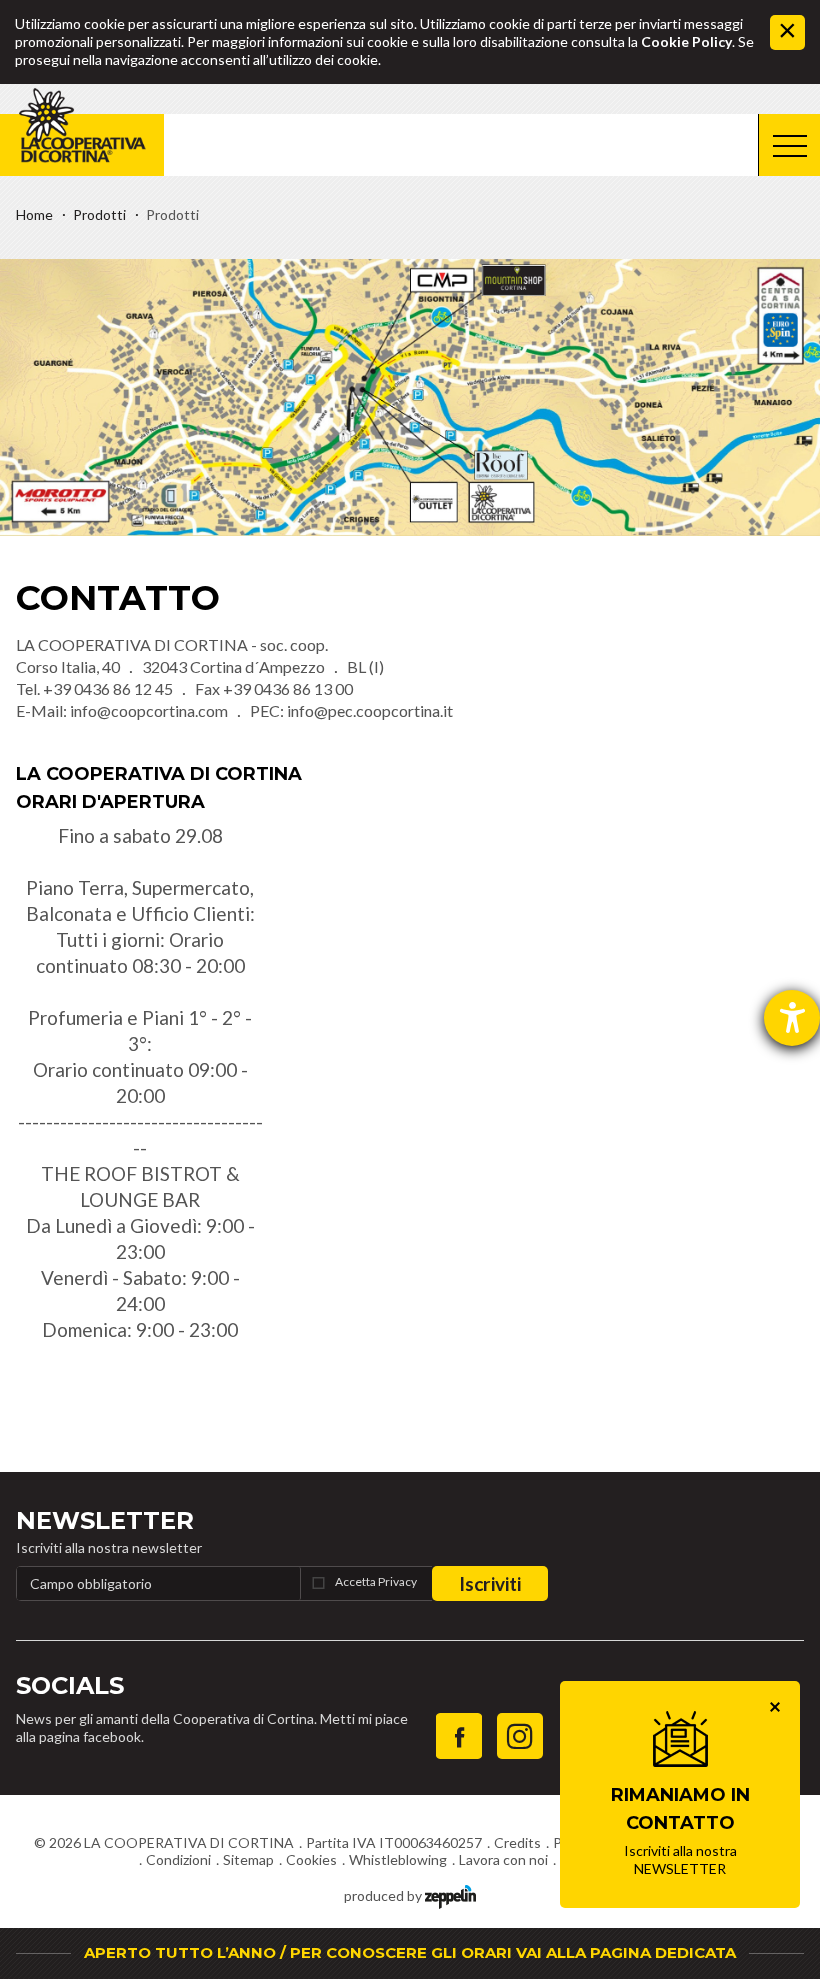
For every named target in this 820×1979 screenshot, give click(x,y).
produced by (384, 1895)
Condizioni (178, 1859)
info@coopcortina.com (149, 710)
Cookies (311, 1859)
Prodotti (99, 214)
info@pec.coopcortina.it (370, 710)
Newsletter (105, 1520)
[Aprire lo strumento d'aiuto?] (792, 1018)
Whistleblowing (398, 1859)
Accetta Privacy (376, 1581)
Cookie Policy (686, 41)
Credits (517, 1842)
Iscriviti (490, 1583)
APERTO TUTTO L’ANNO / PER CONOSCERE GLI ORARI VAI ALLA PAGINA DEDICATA (410, 1952)
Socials (70, 1685)
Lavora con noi (503, 1859)
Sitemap (248, 1859)
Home (34, 214)
